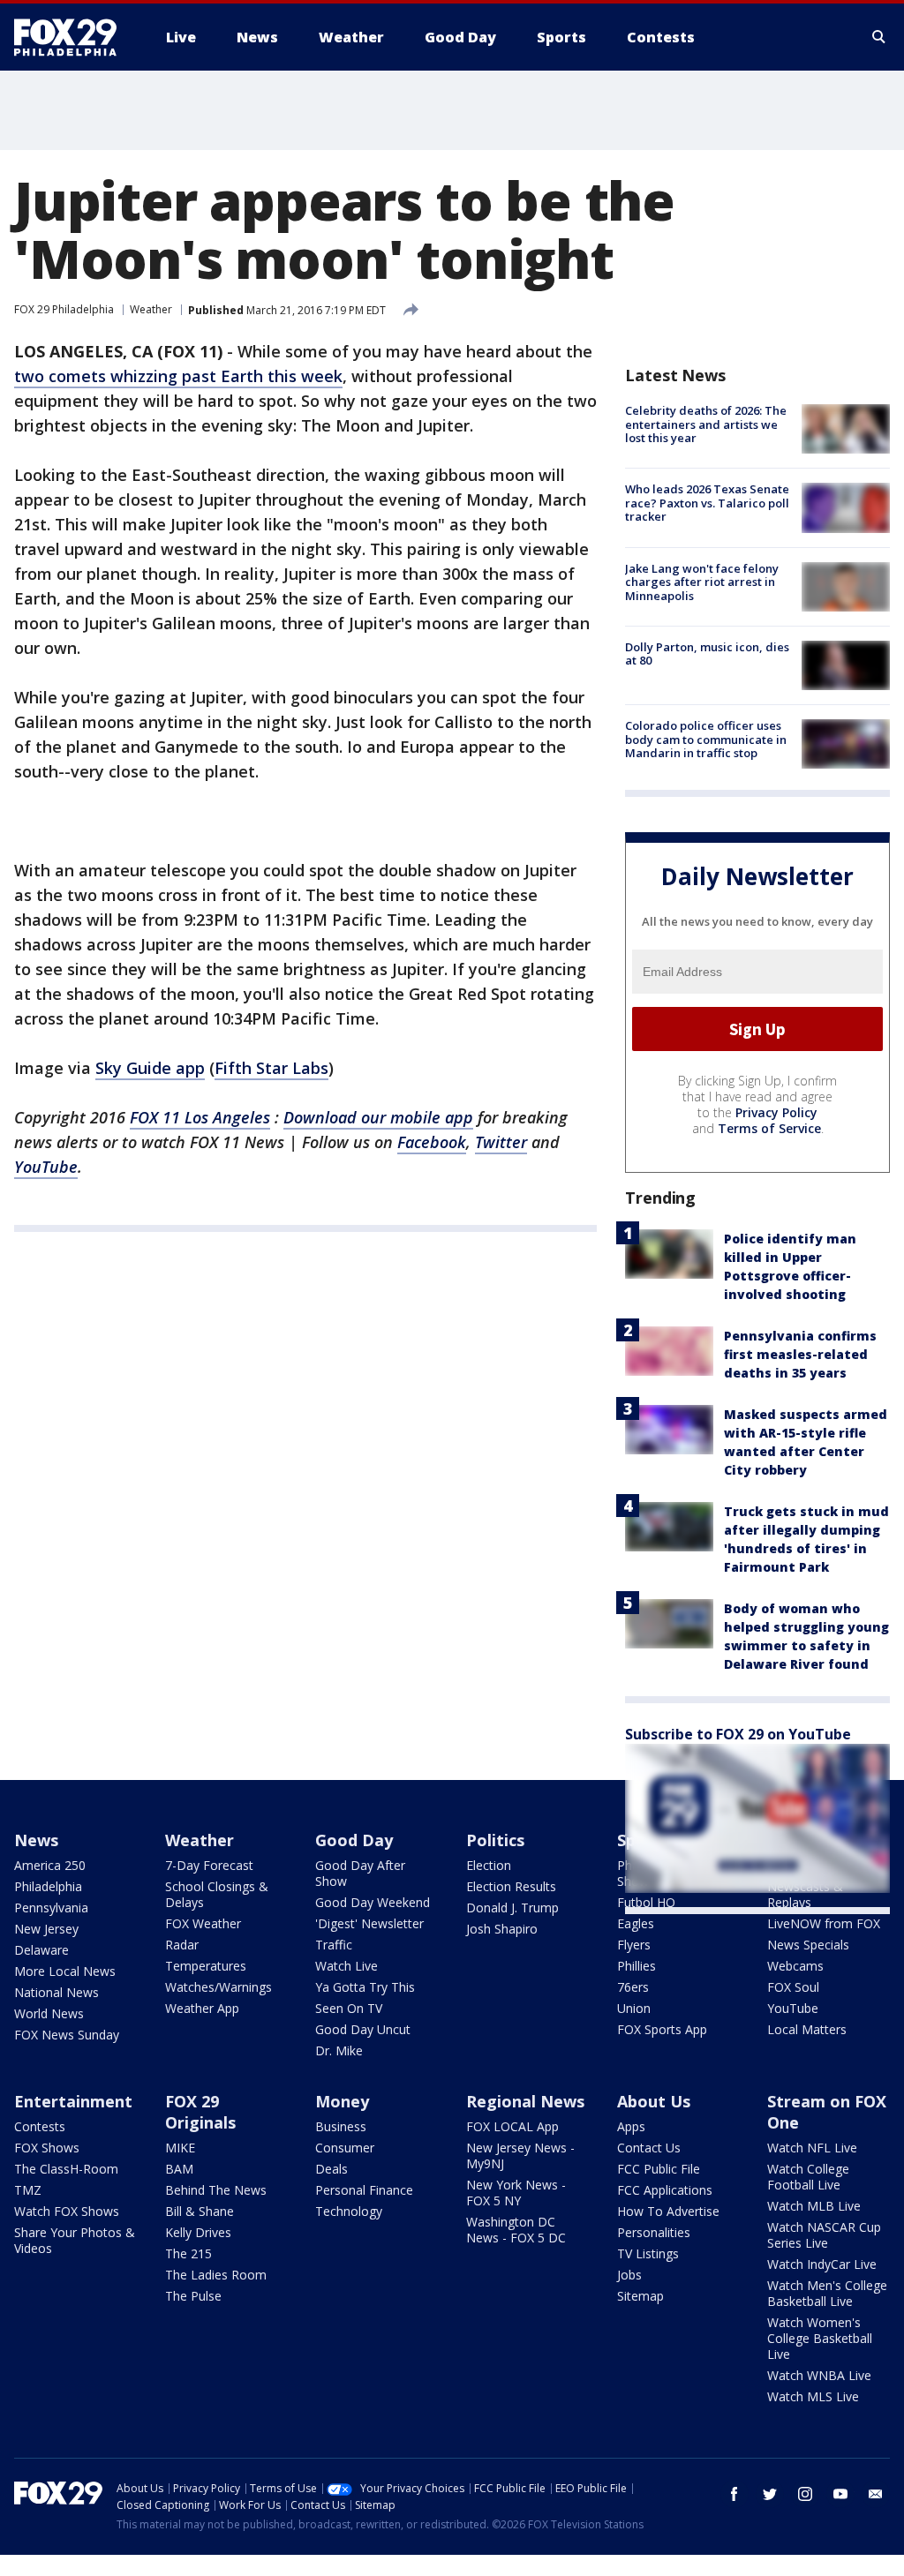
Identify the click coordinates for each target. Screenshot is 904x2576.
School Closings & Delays (217, 1894)
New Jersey (46, 1929)
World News (49, 2013)
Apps (631, 2126)
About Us (654, 2101)
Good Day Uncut (363, 2029)
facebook (734, 2494)
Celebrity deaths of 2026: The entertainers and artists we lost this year (706, 424)
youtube (840, 2494)
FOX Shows (47, 2148)
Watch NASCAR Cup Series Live (824, 2235)
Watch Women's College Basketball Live (820, 2338)
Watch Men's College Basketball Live (827, 2293)
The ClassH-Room (66, 2169)
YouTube (793, 2008)
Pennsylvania (51, 1908)
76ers (633, 1987)
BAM (179, 2169)
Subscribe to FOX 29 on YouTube (738, 1734)
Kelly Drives (198, 2232)
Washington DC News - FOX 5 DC (516, 2230)
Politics (495, 1840)
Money (342, 2101)
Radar (182, 1945)
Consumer (345, 2148)
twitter (770, 2494)
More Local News (65, 1971)
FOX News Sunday (67, 2035)
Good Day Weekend (373, 1902)
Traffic (334, 1945)
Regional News (525, 2101)
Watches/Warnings (218, 1987)
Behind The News (216, 2190)
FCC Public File (659, 2169)
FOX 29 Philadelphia (64, 309)
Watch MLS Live (813, 2396)
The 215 (188, 2253)
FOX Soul (793, 1987)
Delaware (41, 1950)
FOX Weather (203, 1923)
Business (341, 2126)
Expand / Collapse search (879, 37)
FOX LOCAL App (512, 2126)
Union (634, 2008)
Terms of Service (769, 1128)
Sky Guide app (150, 1068)
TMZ (28, 2190)
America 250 (50, 1865)
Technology (349, 2211)
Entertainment (73, 2101)
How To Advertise (668, 2211)
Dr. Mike (339, 2050)
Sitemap (640, 2296)
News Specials (808, 1945)
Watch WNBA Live (819, 2375)
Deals (331, 2169)
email (876, 2494)
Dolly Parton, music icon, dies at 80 (707, 654)
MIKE (180, 2148)
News (36, 1840)
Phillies (637, 1966)
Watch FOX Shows (67, 2211)
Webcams (795, 1966)
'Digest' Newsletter (369, 1923)
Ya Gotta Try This (365, 1987)
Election (489, 1865)
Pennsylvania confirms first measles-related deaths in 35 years (800, 1354)
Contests (40, 2126)
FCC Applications (665, 2190)
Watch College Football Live (808, 2177)
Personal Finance (364, 2190)
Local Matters (807, 2029)
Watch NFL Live (812, 2148)
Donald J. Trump (512, 1908)
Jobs (629, 2275)
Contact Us (649, 2148)
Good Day (354, 1840)
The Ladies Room (216, 2275)
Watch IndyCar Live (822, 2264)
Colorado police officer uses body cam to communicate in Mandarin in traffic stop (706, 739)
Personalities (654, 2232)
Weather (151, 309)
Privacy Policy (776, 1112)
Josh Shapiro (502, 1929)
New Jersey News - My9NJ (520, 2155)
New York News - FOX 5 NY (516, 2193)
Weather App (202, 2008)
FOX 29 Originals (200, 2112)
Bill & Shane (200, 2211)
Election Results (511, 1886)
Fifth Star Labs (271, 1068)
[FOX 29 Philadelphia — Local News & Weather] (72, 37)
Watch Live (347, 1966)
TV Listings (648, 2253)
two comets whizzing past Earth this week (178, 376)
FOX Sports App (662, 2029)
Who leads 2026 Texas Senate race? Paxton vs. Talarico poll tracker (707, 503)
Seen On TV (349, 2008)
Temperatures (206, 1966)
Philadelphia (48, 1886)
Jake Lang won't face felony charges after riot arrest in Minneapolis (702, 582)
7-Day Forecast (209, 1865)
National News (56, 1992)
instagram (805, 2494)
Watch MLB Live (814, 2206)
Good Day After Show (360, 1873)
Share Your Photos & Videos (75, 2240)
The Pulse (193, 2296)
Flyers (634, 1945)
